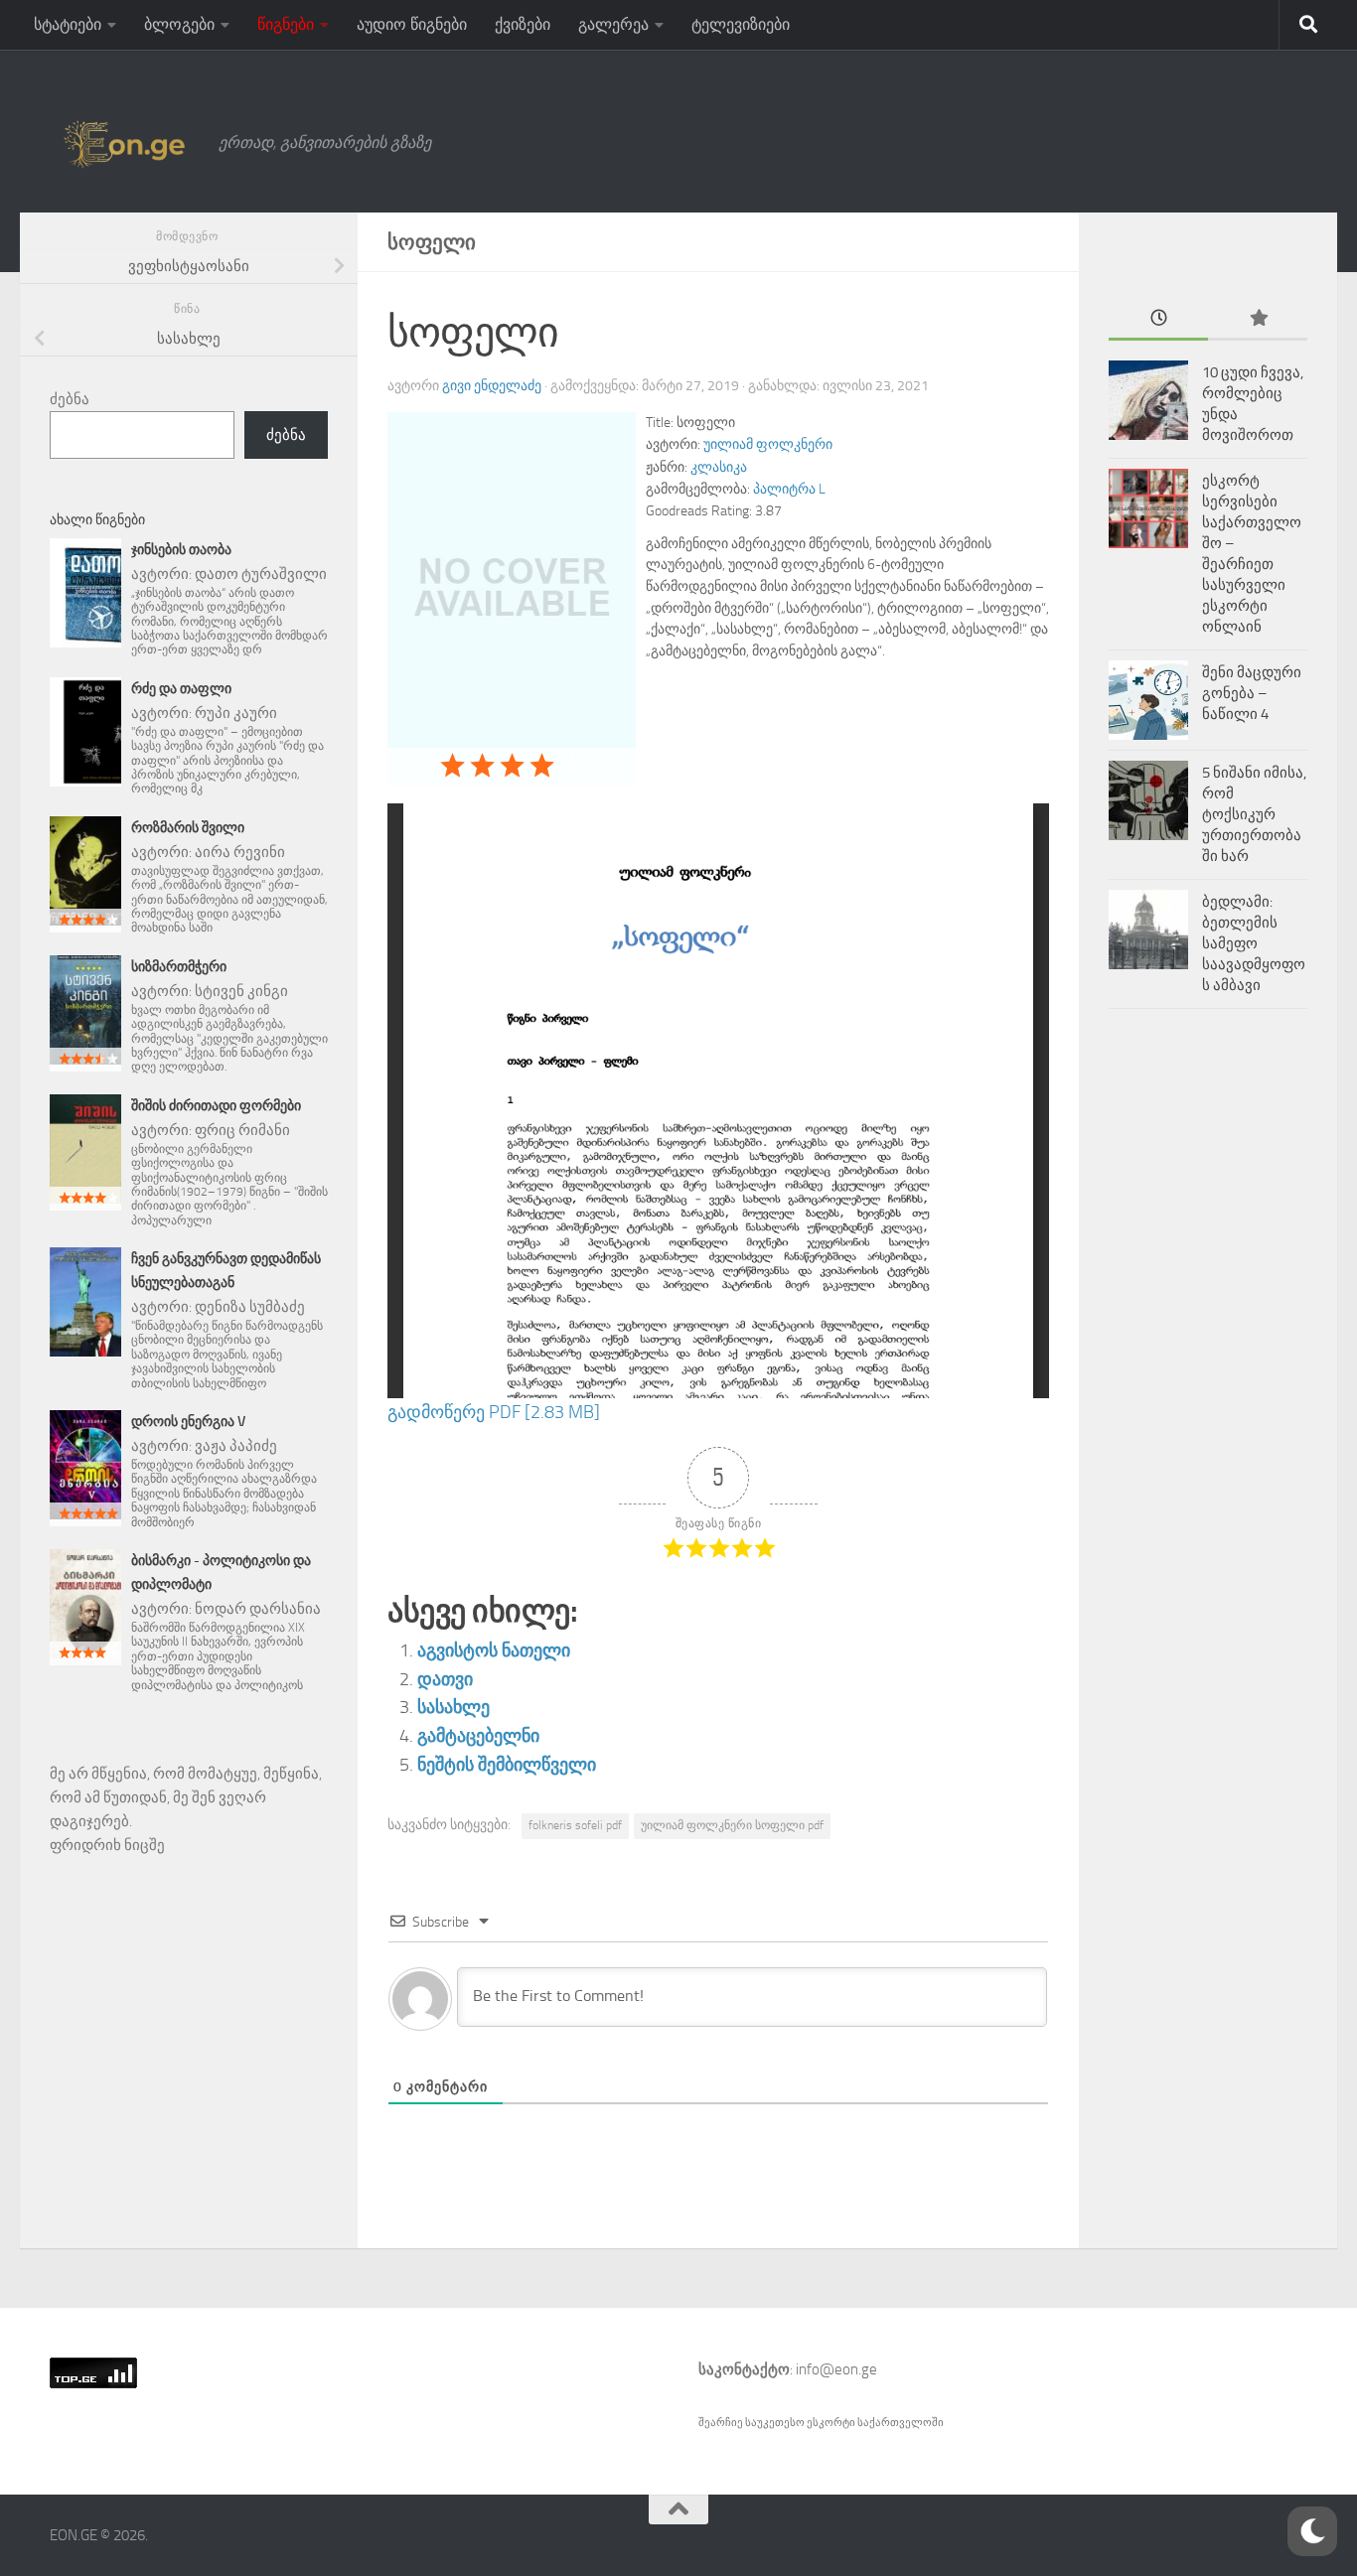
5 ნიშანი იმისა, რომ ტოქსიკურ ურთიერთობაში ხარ (1254, 814)
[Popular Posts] (1258, 319)
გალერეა (613, 24)
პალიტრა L (789, 489)
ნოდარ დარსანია (258, 1609)
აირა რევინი (240, 852)
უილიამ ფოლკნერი (768, 444)
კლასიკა (719, 467)
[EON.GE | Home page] (124, 143)
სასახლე (453, 1707)
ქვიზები (523, 24)
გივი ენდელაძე (492, 386)
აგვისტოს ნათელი (494, 1650)
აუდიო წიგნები (412, 24)
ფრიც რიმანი (242, 1130)
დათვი (445, 1679)
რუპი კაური (236, 713)
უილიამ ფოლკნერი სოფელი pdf (732, 1825)
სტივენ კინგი (241, 991)
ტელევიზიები (741, 24)
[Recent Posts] (1158, 319)
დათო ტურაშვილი (261, 574)
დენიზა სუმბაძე (250, 1307)
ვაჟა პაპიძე (236, 1446)
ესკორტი (832, 2423)
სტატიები (68, 24)
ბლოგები (179, 24)
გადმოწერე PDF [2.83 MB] (494, 1412)
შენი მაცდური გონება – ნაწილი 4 (1252, 693)
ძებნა (70, 399)
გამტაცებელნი (478, 1736)
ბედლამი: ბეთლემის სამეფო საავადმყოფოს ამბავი (1254, 943)
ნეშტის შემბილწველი (507, 1765)
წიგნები (286, 24)
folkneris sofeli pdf (575, 1825)
